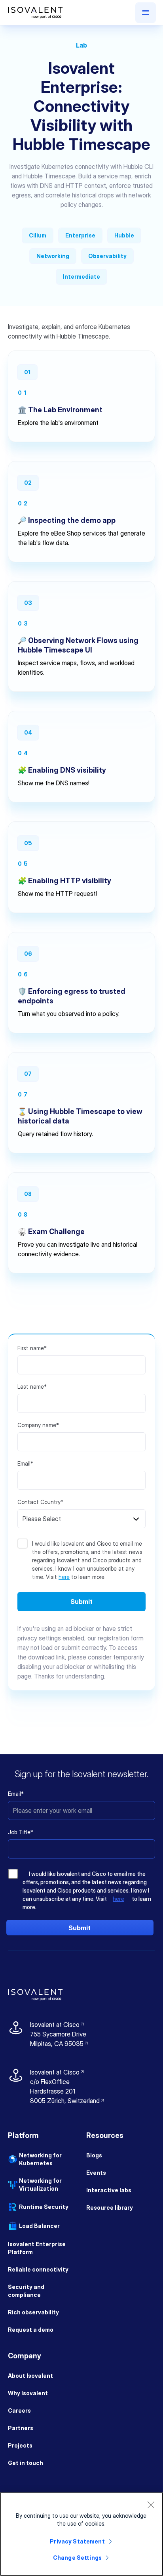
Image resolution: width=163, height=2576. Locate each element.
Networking (53, 256)
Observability (107, 256)
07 (28, 1074)
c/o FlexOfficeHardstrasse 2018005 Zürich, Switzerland (65, 2091)
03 (28, 603)
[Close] (151, 2505)
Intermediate (81, 277)
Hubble (124, 235)
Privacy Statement (77, 2541)
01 (27, 372)
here (64, 1577)
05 (28, 843)
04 (28, 732)
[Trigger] (146, 13)
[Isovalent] (35, 13)
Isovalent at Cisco (58, 2025)
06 (28, 954)
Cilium (38, 235)
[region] (81, 2534)
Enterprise (80, 235)
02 (28, 483)
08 (28, 1194)
